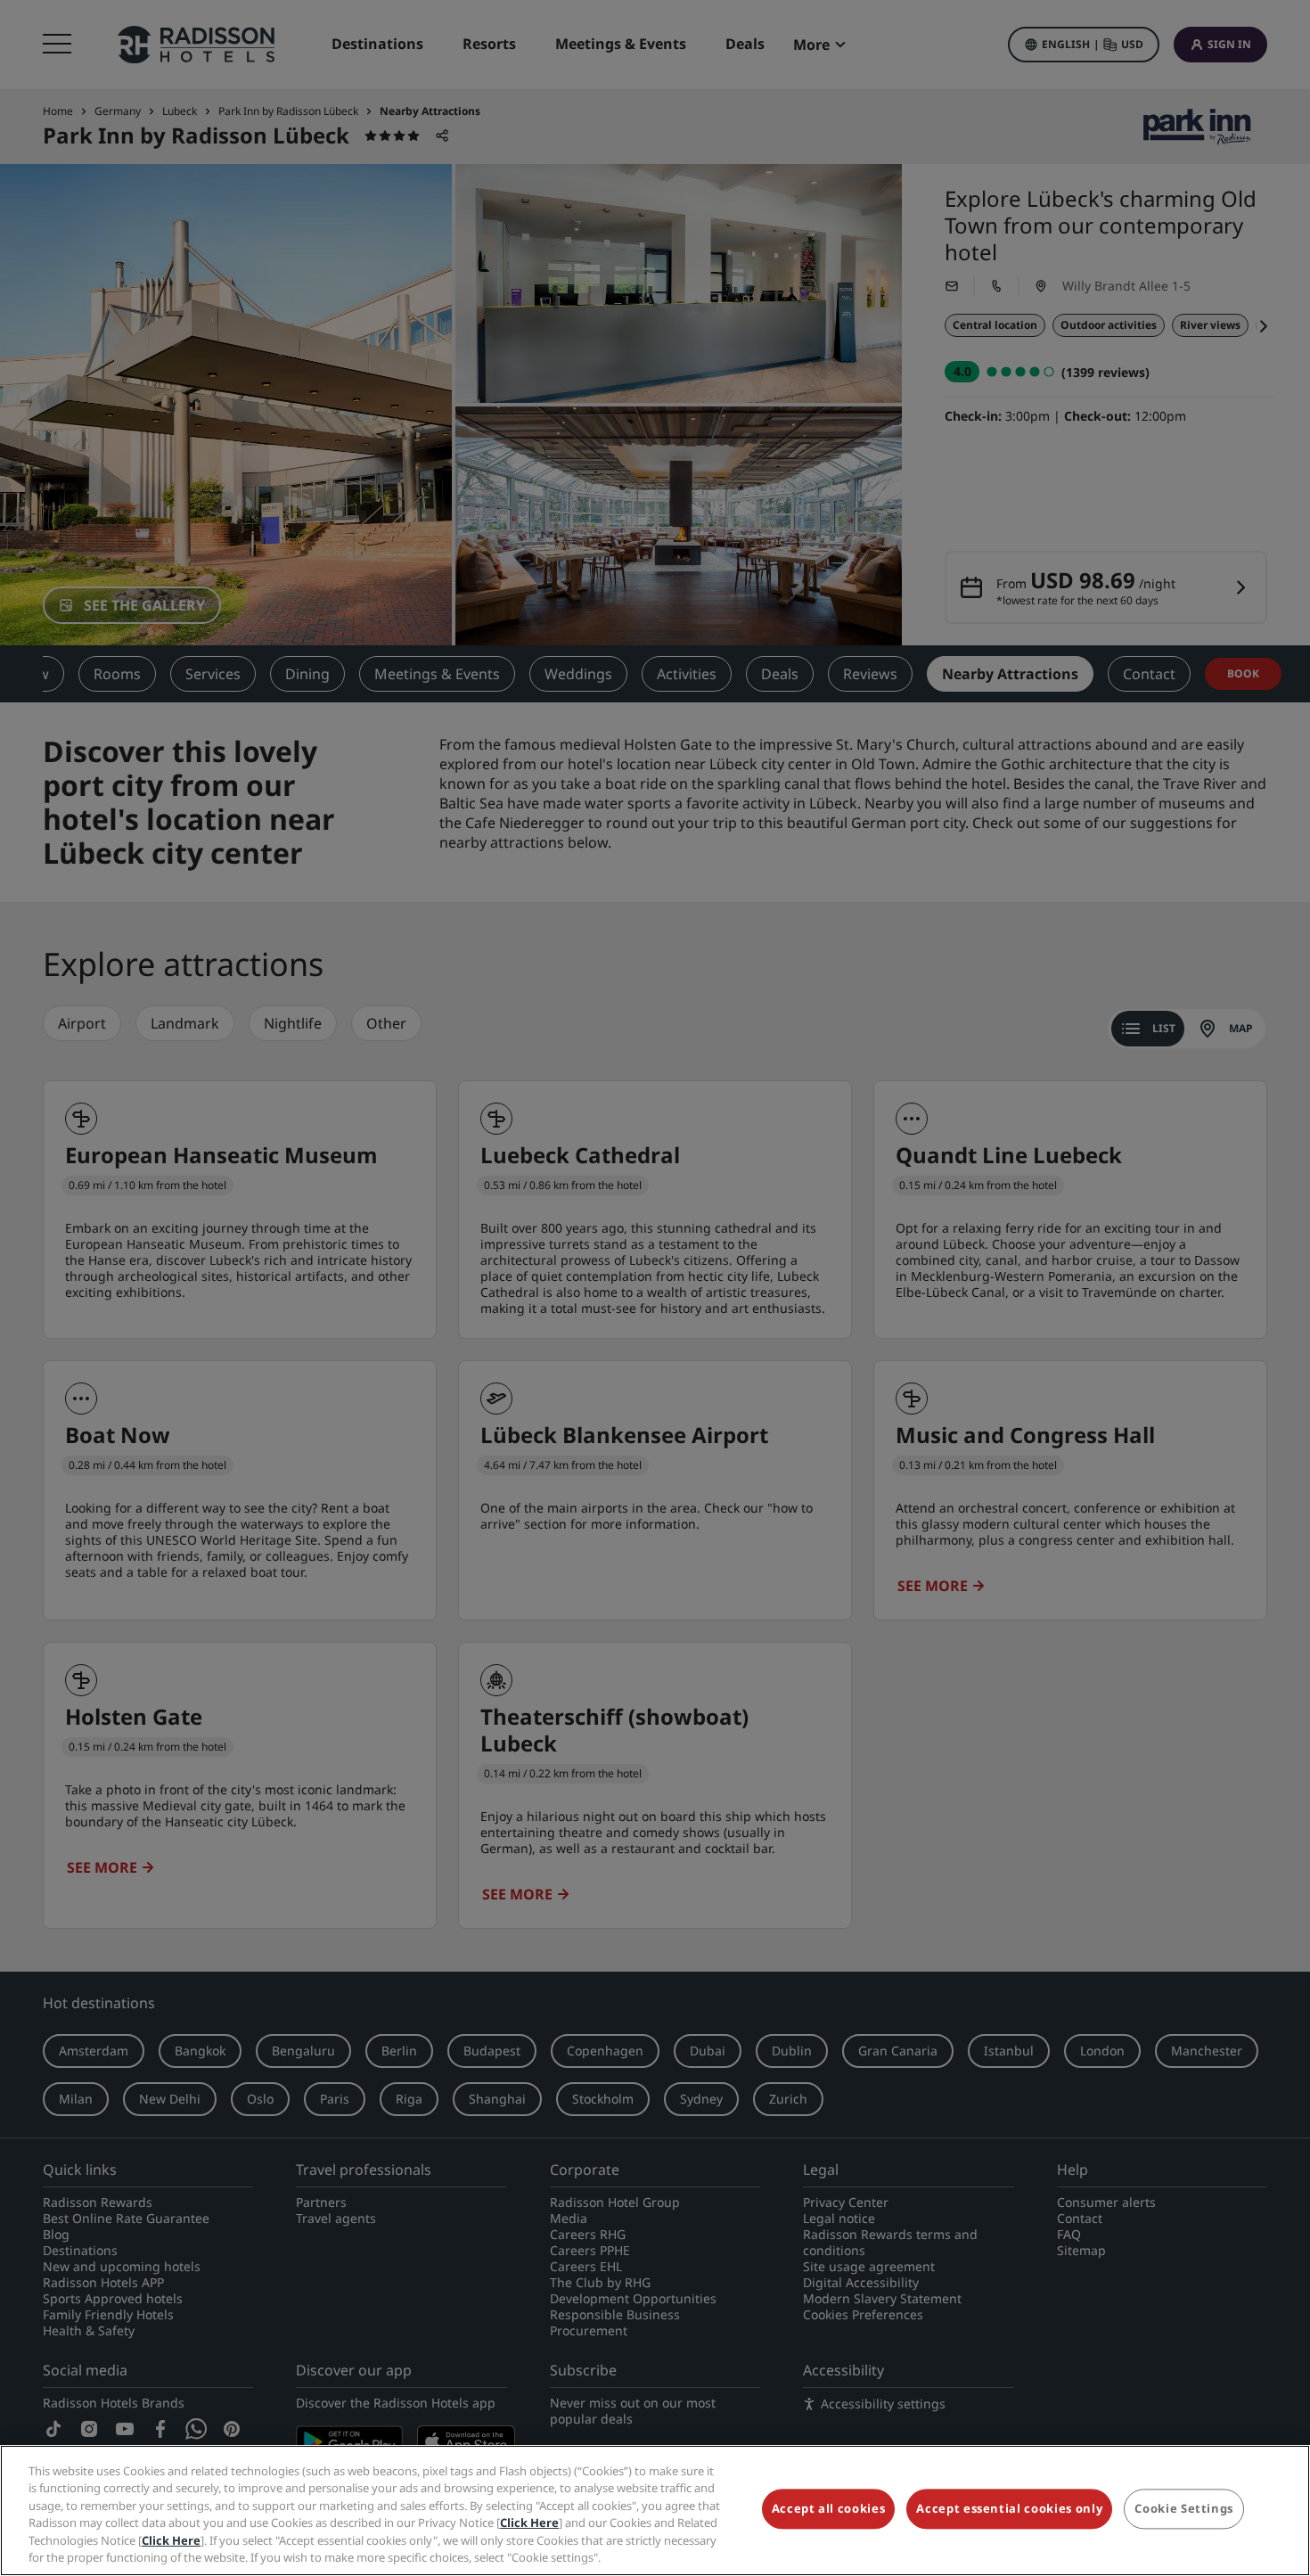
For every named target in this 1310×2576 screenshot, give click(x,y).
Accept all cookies (829, 2509)
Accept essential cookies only (1009, 2509)
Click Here (529, 2523)
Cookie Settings (1184, 2509)
